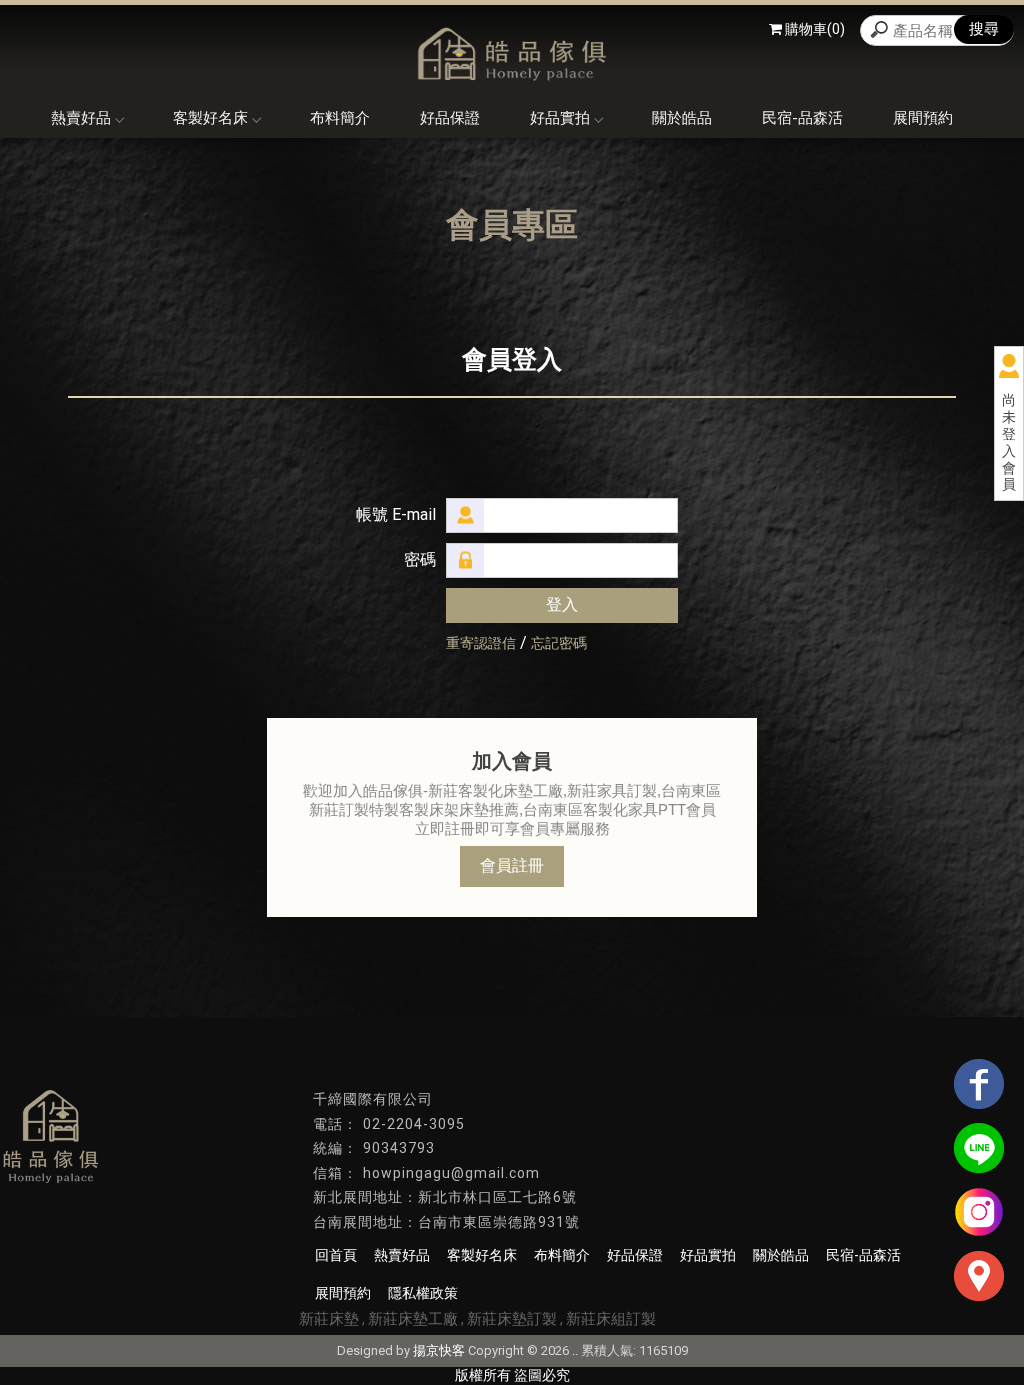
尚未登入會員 (1009, 442)
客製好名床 (210, 118)
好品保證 (450, 118)
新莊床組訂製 (611, 1319)
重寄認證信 (481, 643)
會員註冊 (512, 865)
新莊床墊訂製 (512, 1319)
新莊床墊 (329, 1319)
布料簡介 (340, 118)
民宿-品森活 (802, 118)
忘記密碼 (559, 643)
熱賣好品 (81, 118)
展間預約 (923, 118)
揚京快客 (439, 1350)
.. (575, 1350)
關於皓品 (682, 118)
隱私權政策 (423, 1293)
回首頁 (336, 1255)
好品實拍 (560, 118)
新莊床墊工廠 (413, 1319)
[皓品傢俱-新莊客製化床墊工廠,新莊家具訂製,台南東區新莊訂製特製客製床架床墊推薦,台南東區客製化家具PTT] (512, 51)
